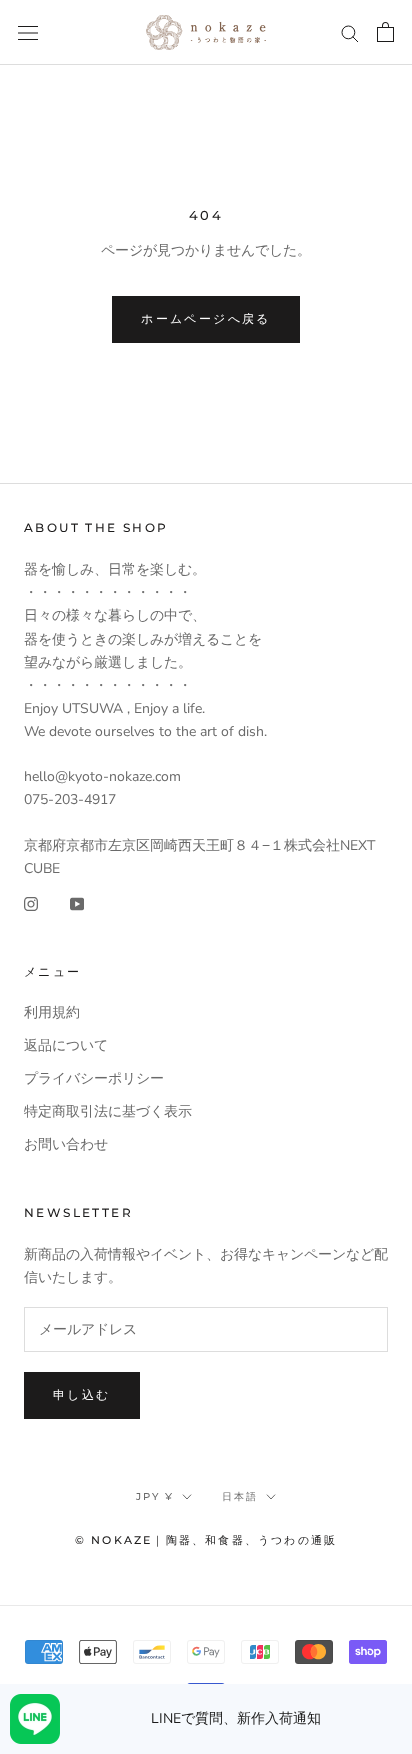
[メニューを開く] (28, 32)
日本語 (240, 1496)
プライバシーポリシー (94, 1078)
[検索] (350, 32)
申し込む (82, 1394)
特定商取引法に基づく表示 (108, 1111)
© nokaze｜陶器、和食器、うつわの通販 (206, 1540)
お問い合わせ (66, 1144)
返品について (66, 1045)
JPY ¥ (155, 1496)
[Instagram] (31, 902)
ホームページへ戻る (206, 318)
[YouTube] (77, 902)
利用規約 (52, 1012)
